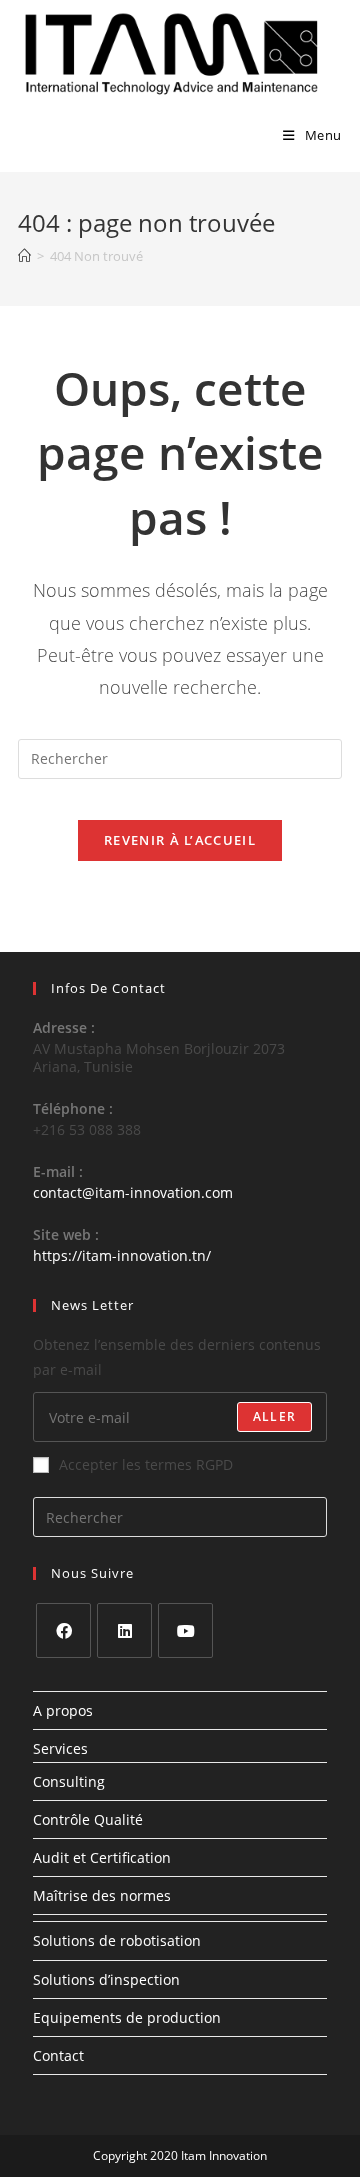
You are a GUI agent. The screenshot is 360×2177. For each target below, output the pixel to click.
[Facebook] (63, 1630)
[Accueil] (24, 256)
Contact (58, 2055)
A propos (63, 1710)
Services (60, 1748)
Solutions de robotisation (117, 1940)
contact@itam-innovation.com (133, 1192)
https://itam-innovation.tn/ (122, 1255)
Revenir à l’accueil (180, 840)
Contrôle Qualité (88, 1819)
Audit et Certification (102, 1857)
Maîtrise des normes (102, 1895)
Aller (274, 1416)
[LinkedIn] (124, 1630)
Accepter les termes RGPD (146, 1464)
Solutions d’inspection (106, 1979)
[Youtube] (185, 1630)
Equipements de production (127, 2017)
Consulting (69, 1781)
